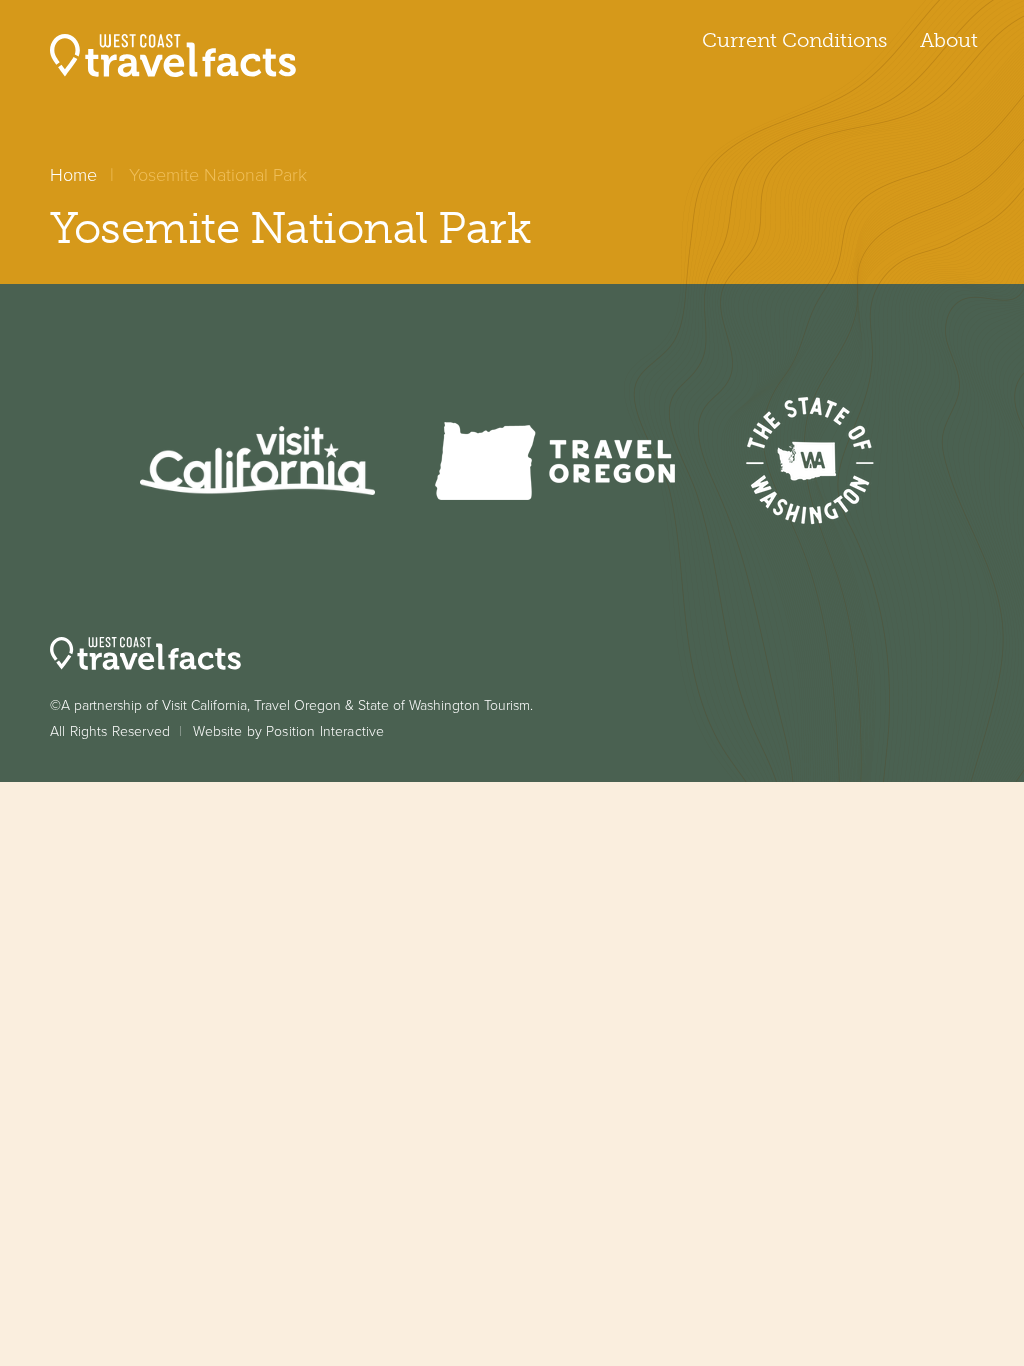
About (949, 40)
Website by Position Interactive (288, 731)
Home (73, 175)
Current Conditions (794, 40)
